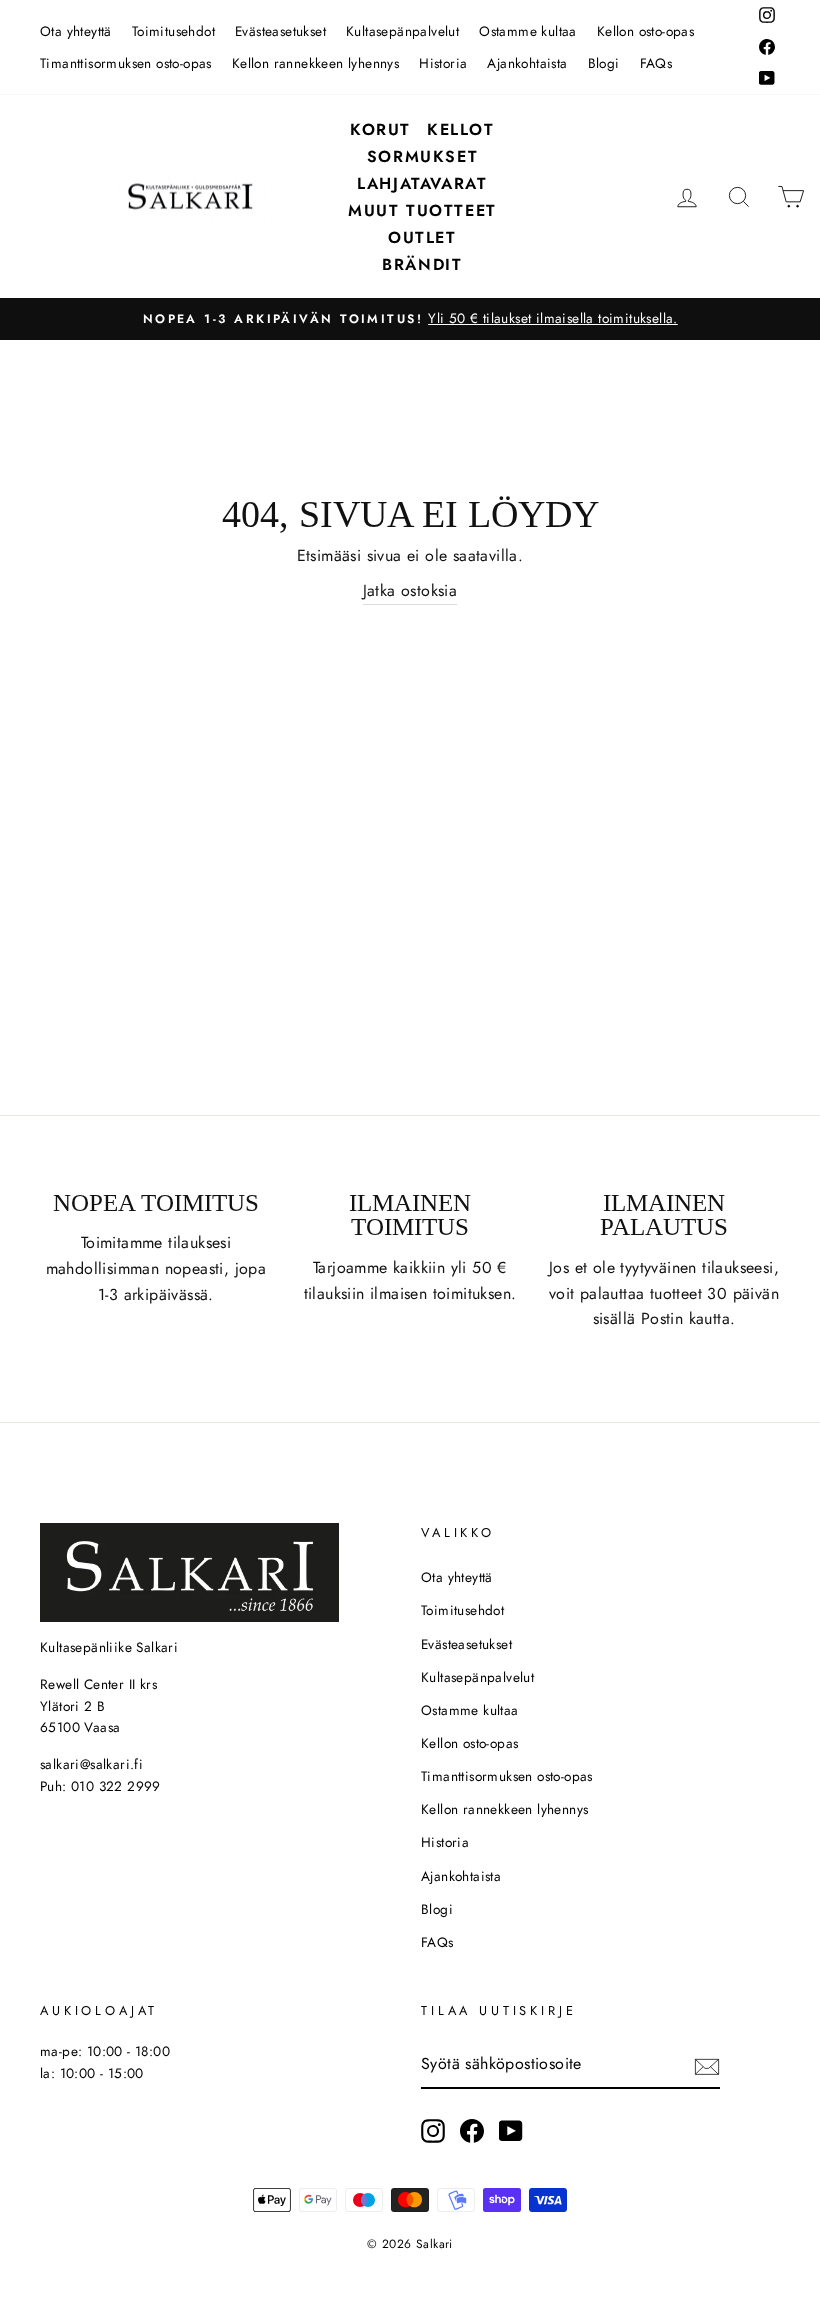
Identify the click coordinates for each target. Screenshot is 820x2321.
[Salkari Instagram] (433, 2131)
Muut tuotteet (422, 210)
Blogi (604, 63)
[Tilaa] (707, 2065)
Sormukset (422, 156)
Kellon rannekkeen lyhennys (315, 63)
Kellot (461, 129)
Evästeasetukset (280, 31)
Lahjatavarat (422, 183)
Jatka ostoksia (410, 590)
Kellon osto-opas (645, 31)
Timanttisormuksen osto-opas (126, 63)
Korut (380, 129)
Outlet (422, 237)
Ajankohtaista (527, 63)
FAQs (656, 63)
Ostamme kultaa (528, 31)
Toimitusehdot (173, 31)
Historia (443, 63)
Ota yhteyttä (76, 31)
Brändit (422, 264)
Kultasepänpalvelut (402, 31)
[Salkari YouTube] (511, 2131)
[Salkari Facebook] (472, 2131)
